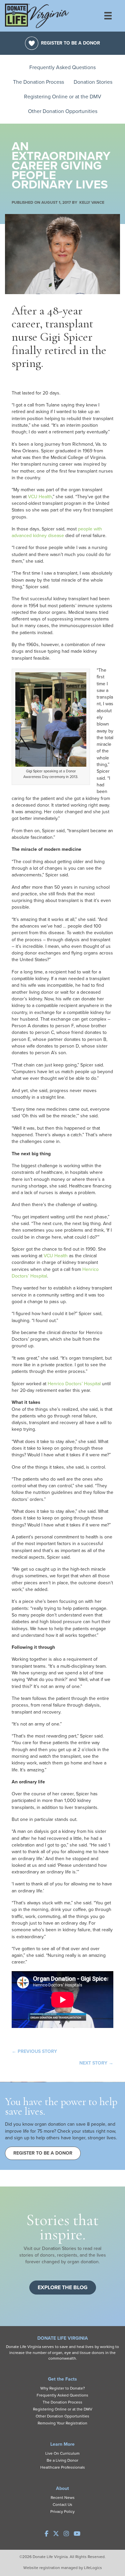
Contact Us (62, 2505)
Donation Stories (93, 82)
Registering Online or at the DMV (63, 97)
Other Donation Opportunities (63, 111)
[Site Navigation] (112, 16)
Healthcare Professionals (63, 2467)
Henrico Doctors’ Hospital (75, 1384)
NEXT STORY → (96, 2063)
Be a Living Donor (62, 2460)
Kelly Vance (92, 202)
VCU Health (40, 497)
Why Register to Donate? (63, 2388)
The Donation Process (38, 82)
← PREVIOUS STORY (34, 2051)
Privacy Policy (62, 2512)
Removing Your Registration (62, 2423)
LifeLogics (93, 2568)
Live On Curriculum (62, 2453)
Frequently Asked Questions (62, 67)
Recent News (63, 2498)
